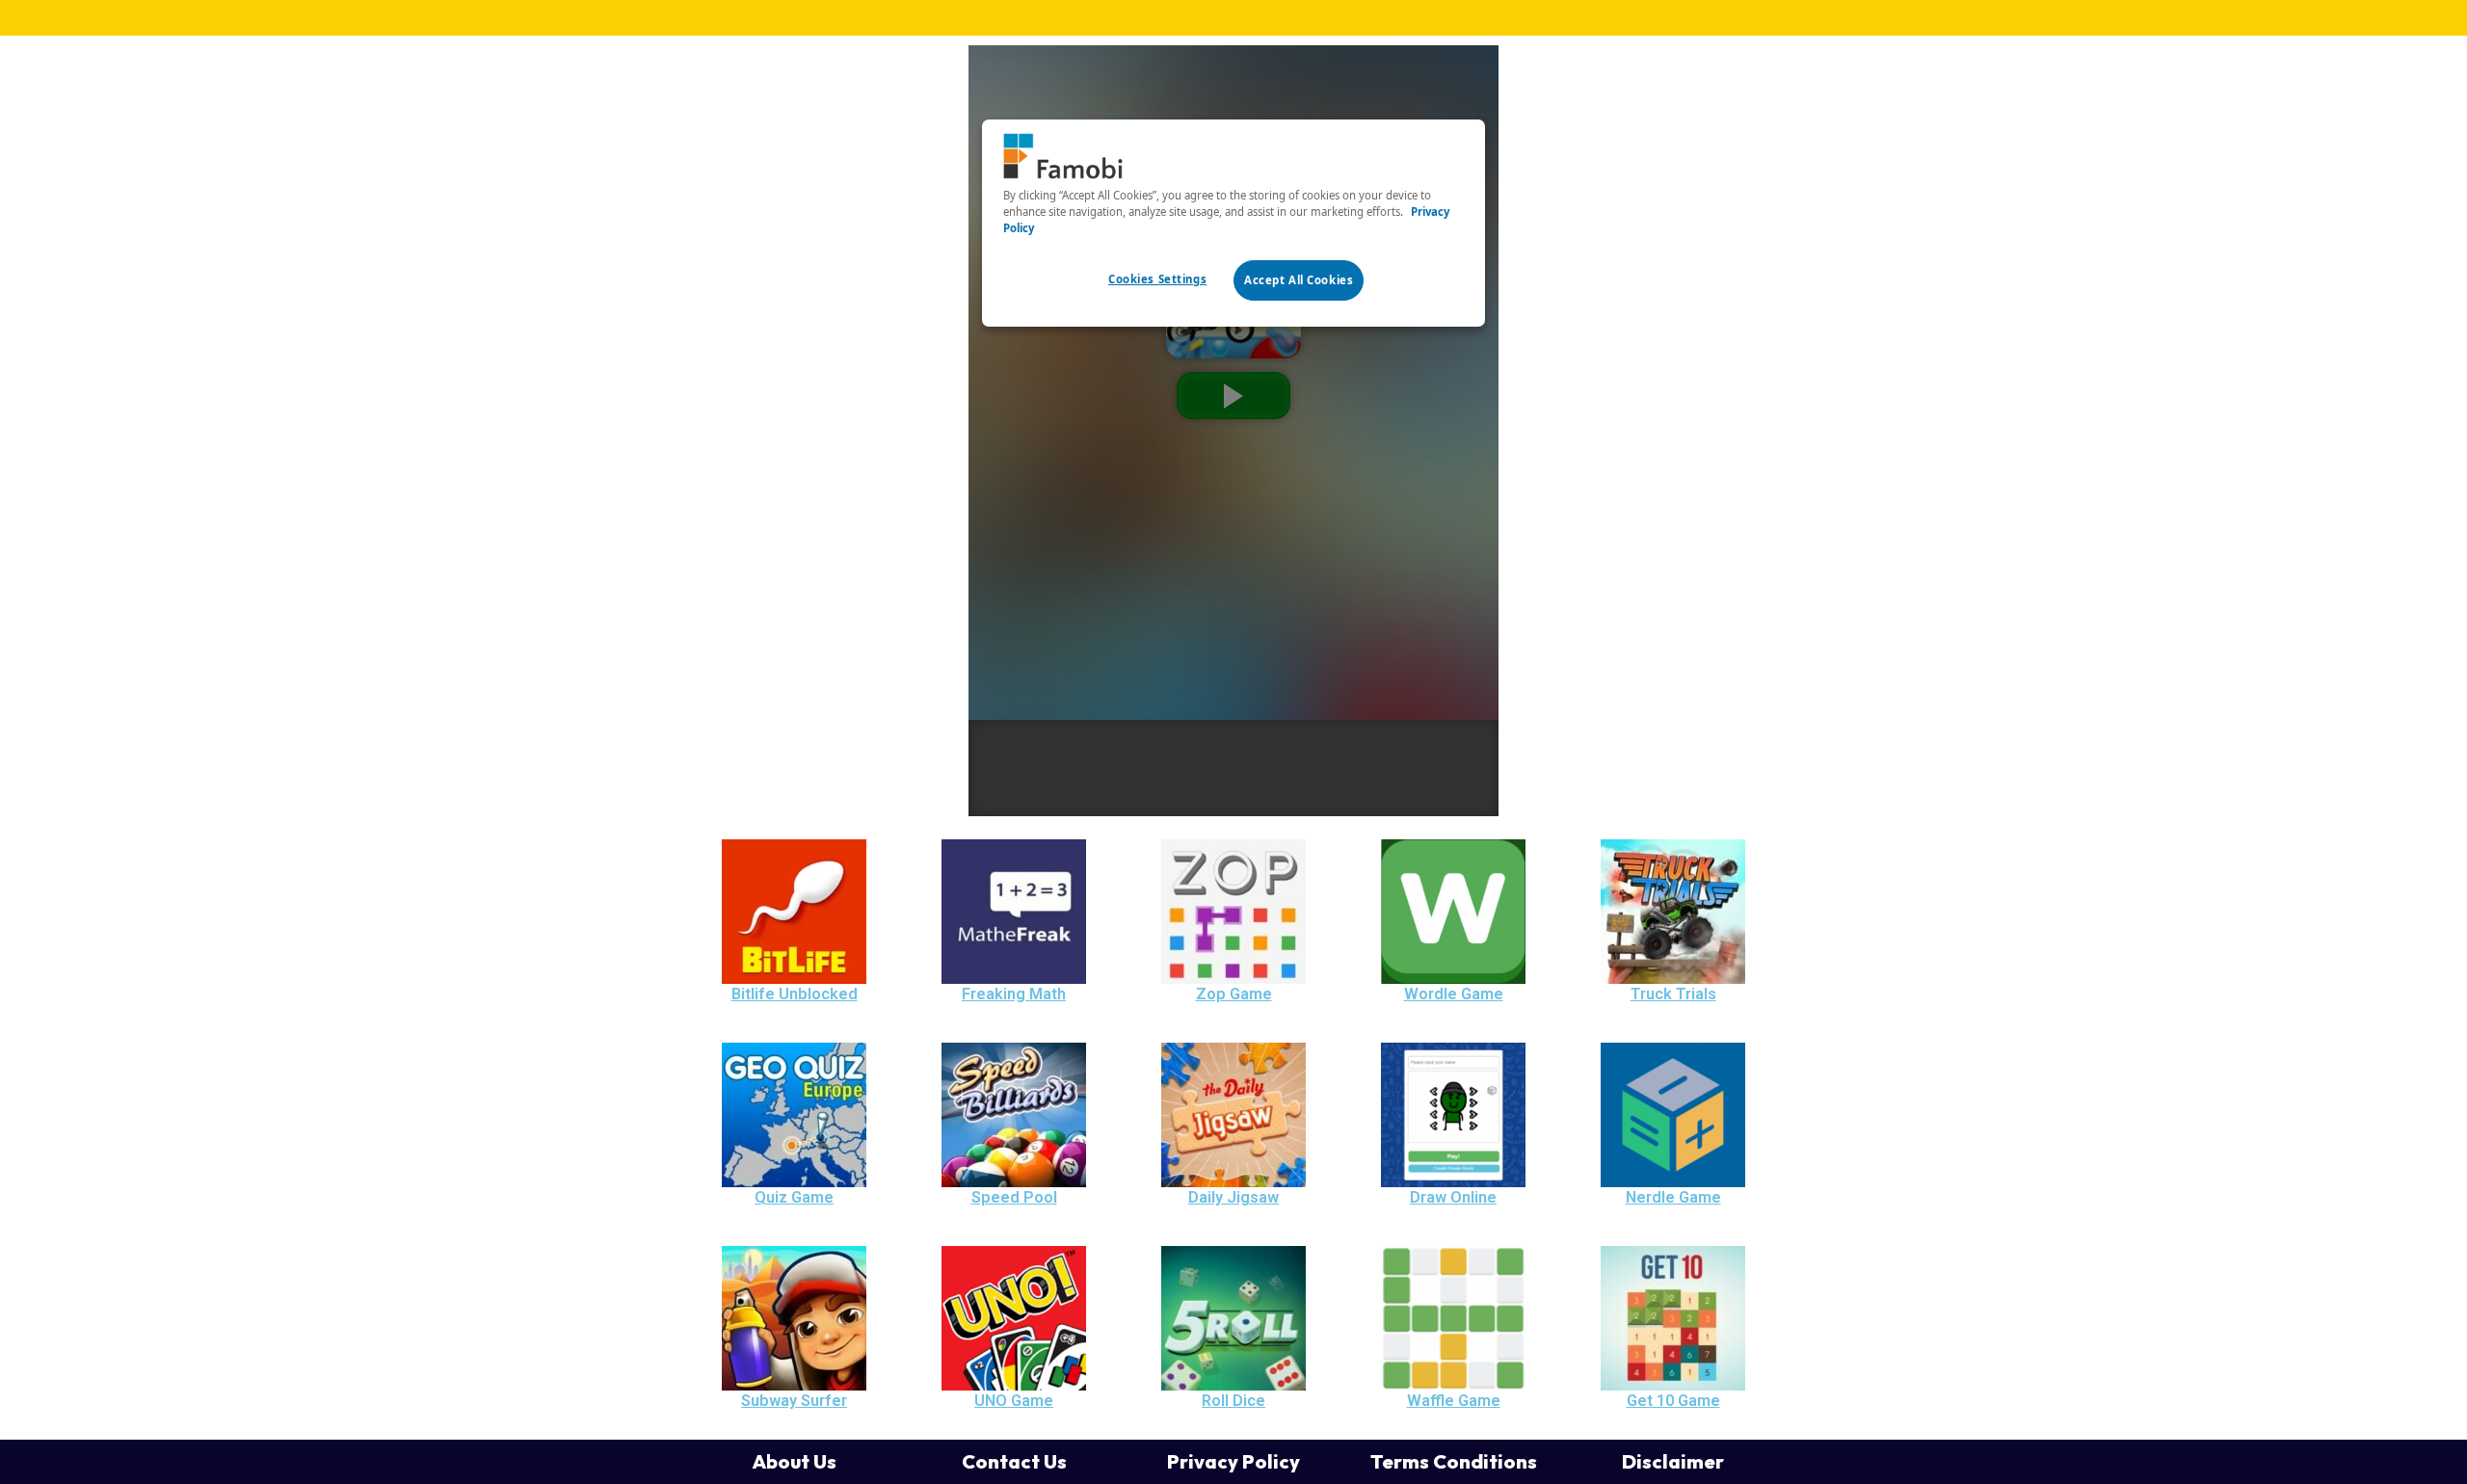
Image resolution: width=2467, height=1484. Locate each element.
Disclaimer (1673, 1461)
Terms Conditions (1454, 1461)
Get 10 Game (1673, 1401)
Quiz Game (794, 1197)
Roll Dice (1233, 1401)
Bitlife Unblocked (795, 994)
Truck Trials (1673, 994)
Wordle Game (1454, 994)
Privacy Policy (1233, 1461)
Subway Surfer (794, 1401)
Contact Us (1014, 1461)
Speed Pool (1014, 1197)
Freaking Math (1014, 994)
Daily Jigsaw (1233, 1197)
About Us (794, 1461)
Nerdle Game (1673, 1197)
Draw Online (1453, 1197)
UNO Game (1014, 1401)
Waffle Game (1454, 1401)
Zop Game (1234, 994)
